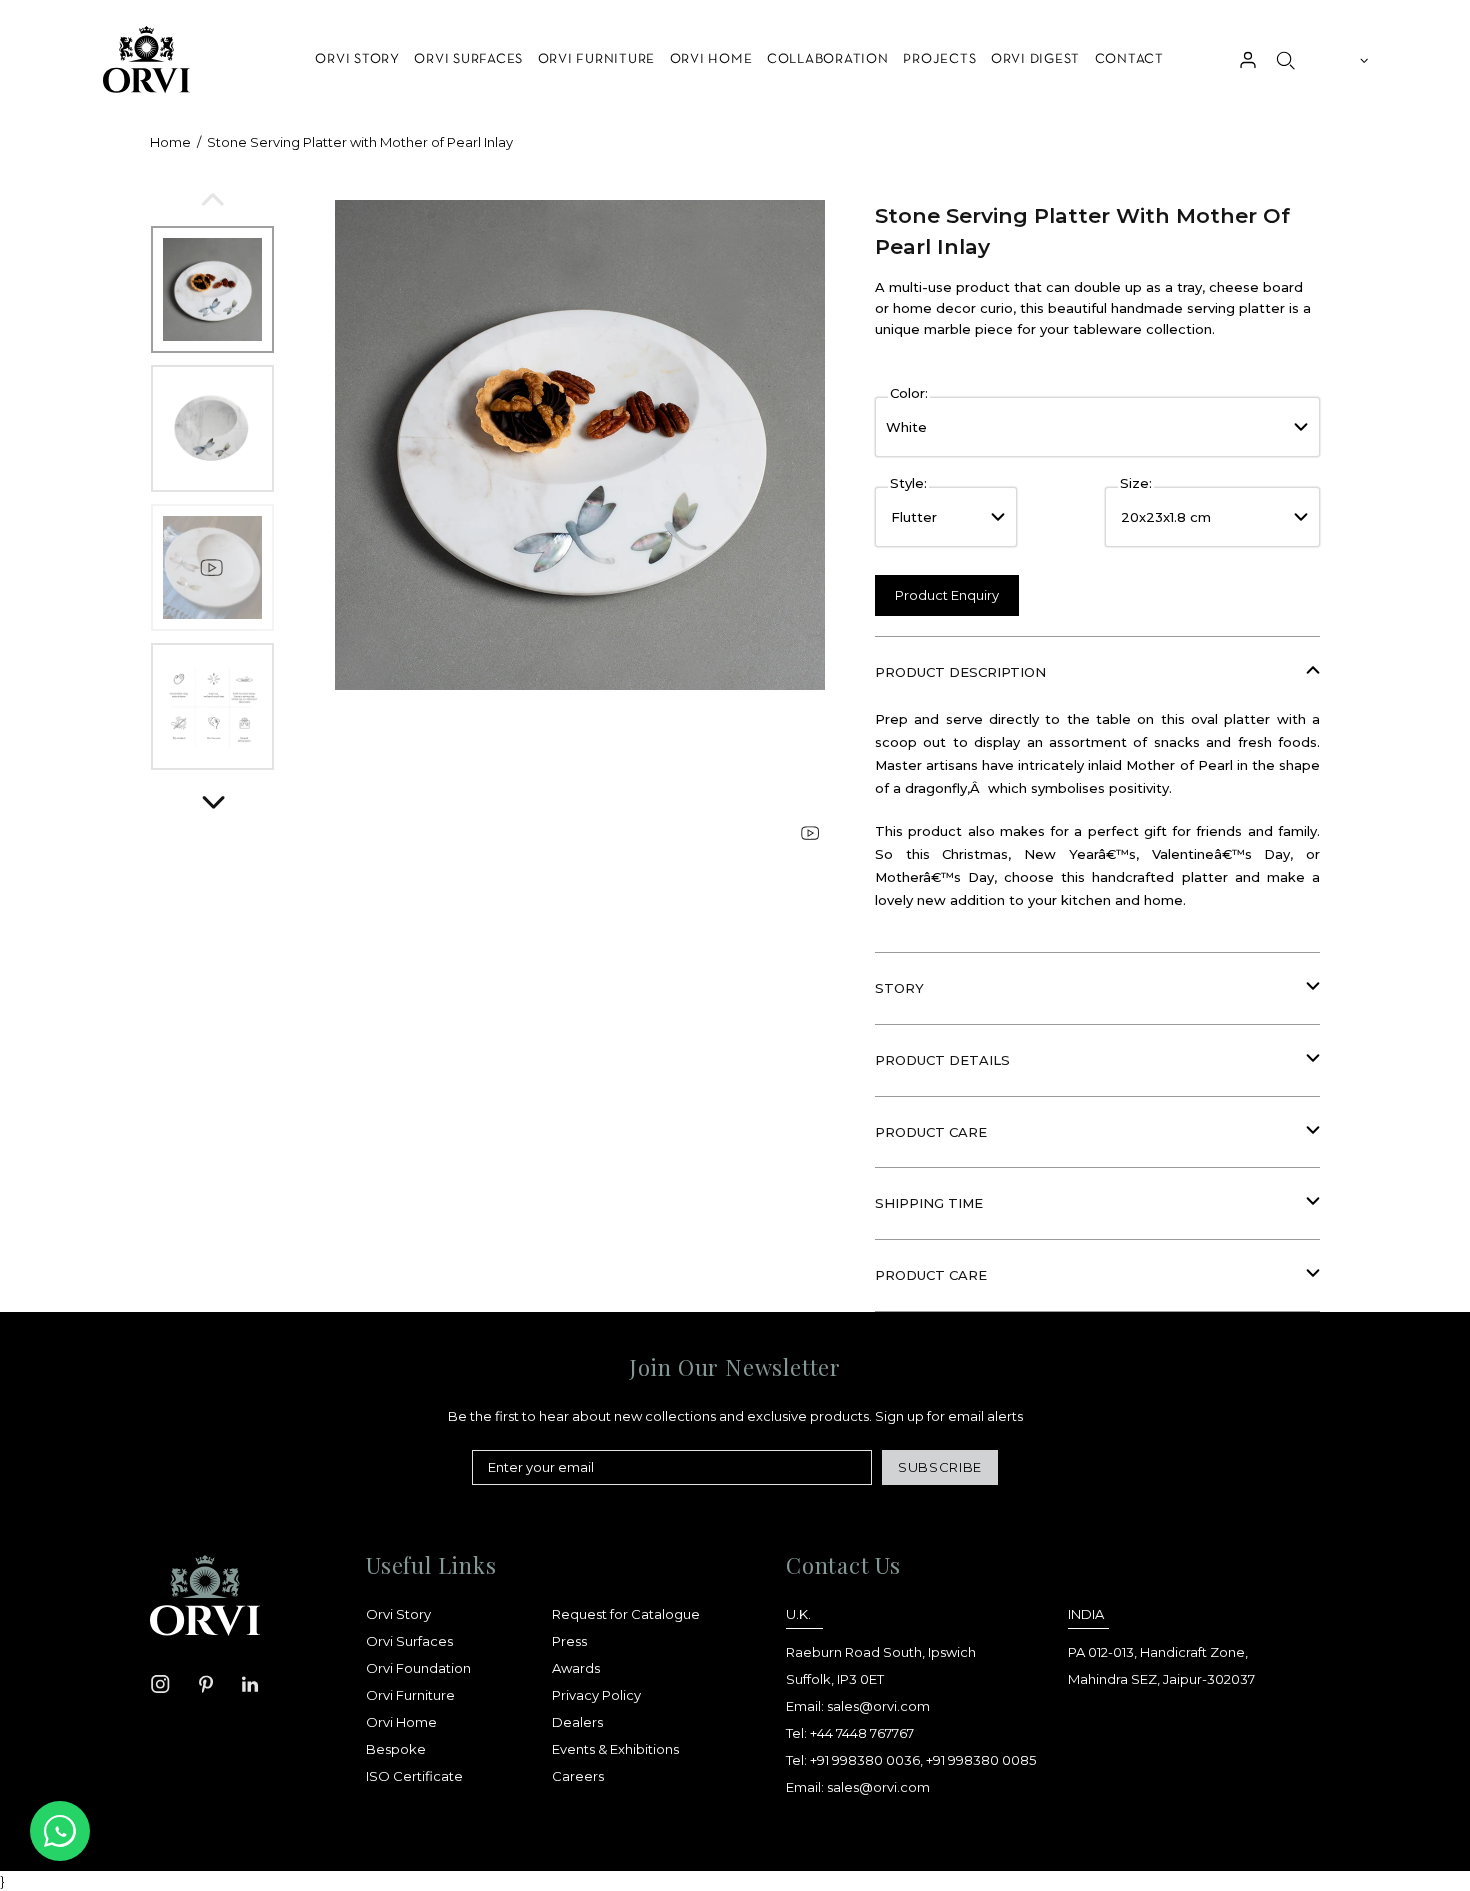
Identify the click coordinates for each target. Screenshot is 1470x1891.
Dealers (577, 1722)
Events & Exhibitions (615, 1749)
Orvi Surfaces (409, 1641)
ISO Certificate (414, 1776)
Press (569, 1641)
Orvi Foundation (418, 1668)
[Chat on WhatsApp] (60, 1831)
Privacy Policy (596, 1695)
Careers (578, 1776)
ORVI (145, 59)
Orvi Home (401, 1722)
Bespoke (396, 1749)
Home (170, 142)
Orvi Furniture (410, 1695)
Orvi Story (398, 1614)
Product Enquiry (947, 595)
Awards (576, 1668)
